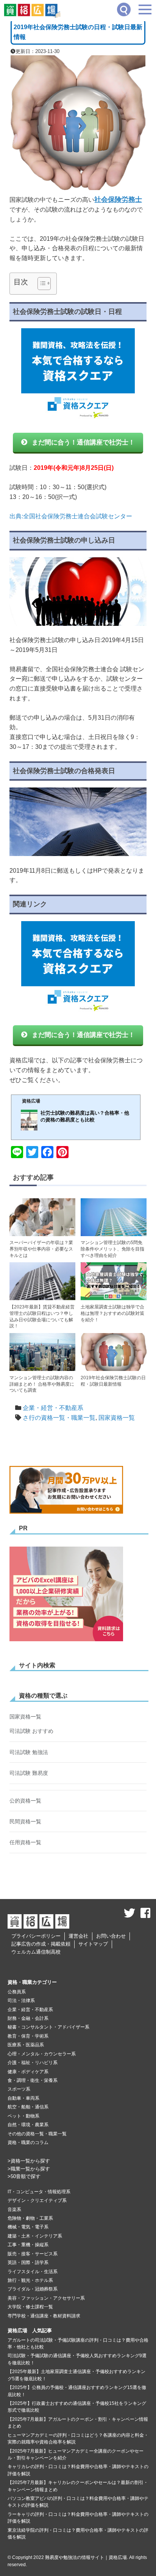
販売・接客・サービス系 (33, 2254)
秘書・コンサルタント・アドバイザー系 (48, 2027)
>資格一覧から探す (29, 2161)
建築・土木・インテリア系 (35, 2236)
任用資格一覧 (25, 1842)
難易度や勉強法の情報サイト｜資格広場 (86, 2557)
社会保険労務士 (118, 200)
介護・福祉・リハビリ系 (33, 2063)
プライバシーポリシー (36, 1936)
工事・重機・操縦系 (28, 2245)
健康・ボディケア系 (28, 2072)
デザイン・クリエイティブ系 (37, 2200)
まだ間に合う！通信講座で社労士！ (83, 442)
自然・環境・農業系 (28, 2125)
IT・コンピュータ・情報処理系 (39, 2192)
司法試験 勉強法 (29, 1752)
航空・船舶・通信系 (28, 2107)
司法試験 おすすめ (31, 1731)
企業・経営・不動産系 (53, 1408)
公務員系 (17, 1992)
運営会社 (78, 1936)
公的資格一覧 (25, 1801)
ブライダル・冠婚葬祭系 (33, 2289)
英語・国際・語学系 (28, 2263)
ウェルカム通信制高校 (36, 1952)
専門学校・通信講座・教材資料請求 (44, 2316)
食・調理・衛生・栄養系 (33, 2080)
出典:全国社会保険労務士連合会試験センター (71, 516)
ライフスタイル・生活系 (33, 2272)
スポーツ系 (19, 2089)
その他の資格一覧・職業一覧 (37, 2134)
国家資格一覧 (117, 1418)
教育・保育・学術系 (28, 2036)
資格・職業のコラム (28, 2143)
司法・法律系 (21, 2001)
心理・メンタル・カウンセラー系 (42, 2054)
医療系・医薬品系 (26, 2045)
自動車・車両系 (23, 2098)
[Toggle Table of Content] (40, 284)
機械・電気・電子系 (28, 2227)
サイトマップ (93, 1944)
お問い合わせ (111, 1936)
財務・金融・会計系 (28, 2018)
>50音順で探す (24, 2176)
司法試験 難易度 (29, 1773)
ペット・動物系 (23, 2116)
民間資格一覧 (25, 1821)
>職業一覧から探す (29, 2169)
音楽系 (14, 2210)
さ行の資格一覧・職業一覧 (59, 1418)
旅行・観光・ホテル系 (30, 2280)
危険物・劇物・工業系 (30, 2218)
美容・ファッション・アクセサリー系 (46, 2298)
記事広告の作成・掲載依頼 (41, 1944)
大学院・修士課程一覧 (30, 2307)
